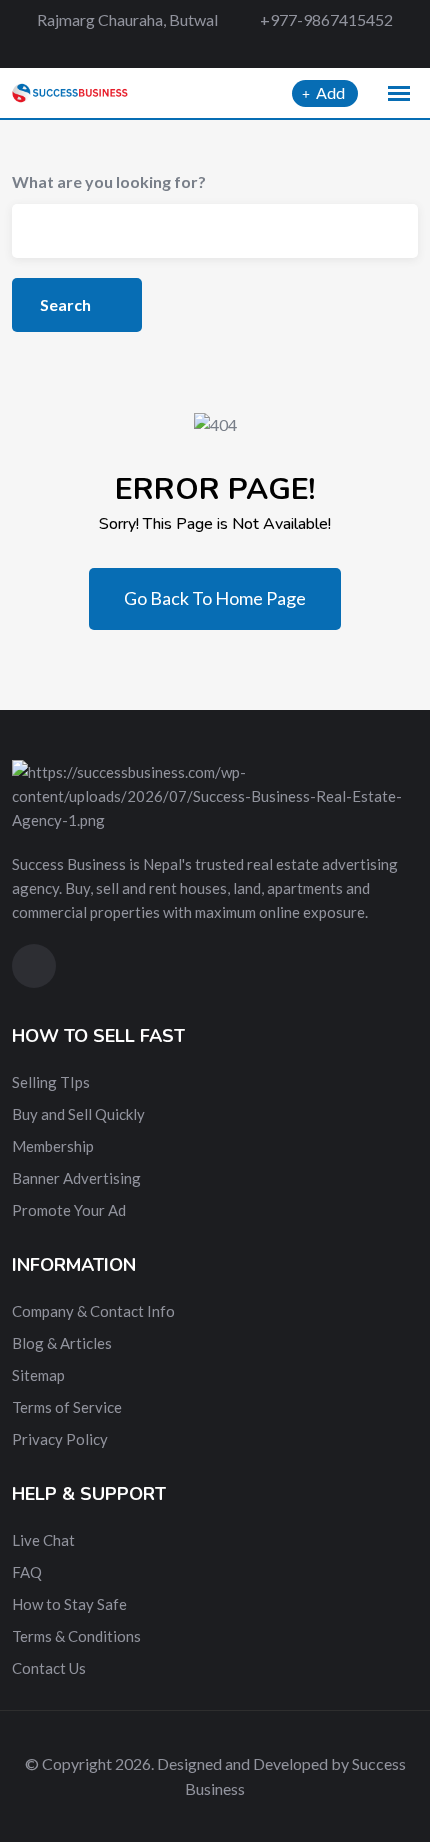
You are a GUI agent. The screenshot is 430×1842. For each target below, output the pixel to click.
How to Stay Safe (69, 1604)
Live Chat (43, 1540)
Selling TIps (51, 1082)
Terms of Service (67, 1407)
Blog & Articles (62, 1343)
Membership (53, 1146)
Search (67, 304)
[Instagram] (278, 48)
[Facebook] (174, 48)
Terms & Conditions (76, 1636)
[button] (399, 94)
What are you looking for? (109, 181)
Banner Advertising (76, 1178)
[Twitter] (209, 48)
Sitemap (38, 1375)
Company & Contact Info (93, 1311)
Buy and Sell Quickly (78, 1114)
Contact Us (49, 1668)
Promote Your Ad (69, 1210)
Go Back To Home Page (215, 598)
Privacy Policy (60, 1439)
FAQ (27, 1572)
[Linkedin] (244, 48)
